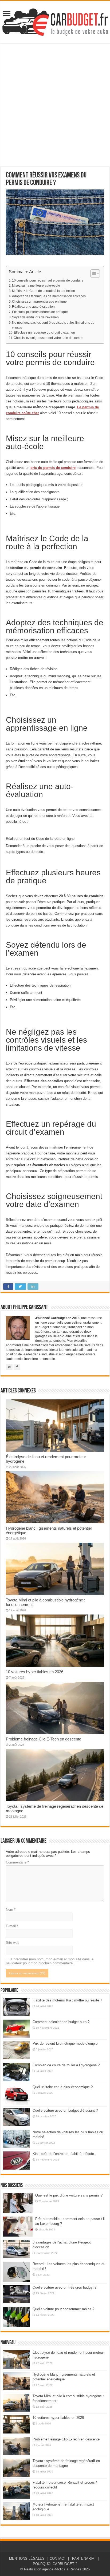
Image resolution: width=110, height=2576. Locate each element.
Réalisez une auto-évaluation (33, 306)
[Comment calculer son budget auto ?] (17, 2029)
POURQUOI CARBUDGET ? (55, 2564)
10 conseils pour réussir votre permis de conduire (48, 280)
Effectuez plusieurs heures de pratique (40, 312)
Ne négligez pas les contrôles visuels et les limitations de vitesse (53, 325)
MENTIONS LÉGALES (27, 2559)
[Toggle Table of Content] (93, 274)
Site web (13, 1943)
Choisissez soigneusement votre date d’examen (48, 338)
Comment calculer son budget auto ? (61, 2022)
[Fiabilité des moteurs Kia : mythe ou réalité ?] (17, 2007)
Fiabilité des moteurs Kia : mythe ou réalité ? (67, 2000)
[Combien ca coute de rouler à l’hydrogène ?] (17, 2072)
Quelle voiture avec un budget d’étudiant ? (65, 2110)
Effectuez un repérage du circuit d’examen (44, 332)
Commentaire (17, 1862)
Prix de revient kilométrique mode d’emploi (65, 2043)
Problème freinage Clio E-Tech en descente (44, 1739)
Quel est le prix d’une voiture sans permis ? (69, 2195)
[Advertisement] (55, 105)
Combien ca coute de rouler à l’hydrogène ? (66, 2065)
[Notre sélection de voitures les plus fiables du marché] (17, 2139)
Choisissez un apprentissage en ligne (39, 301)
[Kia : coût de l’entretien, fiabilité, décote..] (17, 2160)
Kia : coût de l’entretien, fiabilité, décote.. (64, 2154)
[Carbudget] (55, 21)
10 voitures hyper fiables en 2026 (35, 1672)
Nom (11, 1910)
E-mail (12, 1926)
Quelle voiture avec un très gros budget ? (64, 2287)
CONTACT (58, 2559)
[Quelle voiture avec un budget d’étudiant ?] (17, 2117)
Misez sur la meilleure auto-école (36, 285)
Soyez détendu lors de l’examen (35, 317)
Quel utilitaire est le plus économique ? (63, 2087)
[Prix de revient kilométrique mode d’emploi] (17, 2050)
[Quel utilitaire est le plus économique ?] (17, 2095)
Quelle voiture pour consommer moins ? (63, 2309)
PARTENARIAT (84, 2559)
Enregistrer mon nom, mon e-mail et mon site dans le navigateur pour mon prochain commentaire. (50, 1961)
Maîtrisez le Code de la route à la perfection (44, 291)
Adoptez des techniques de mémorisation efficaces (49, 296)
